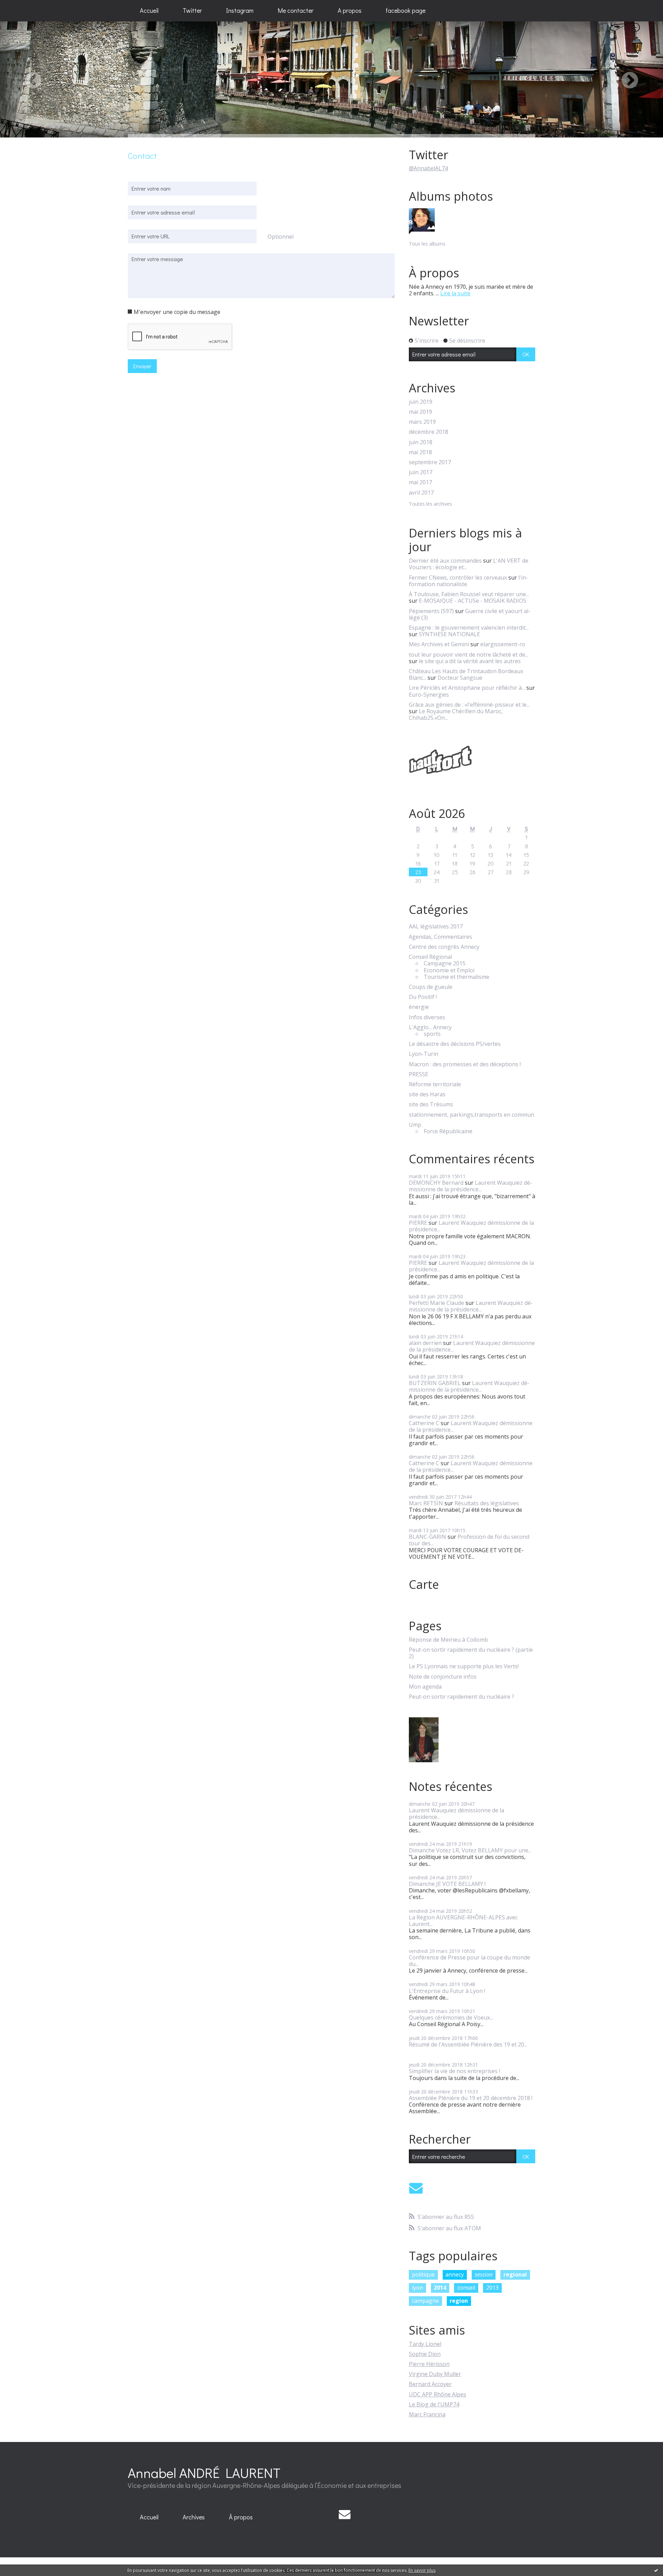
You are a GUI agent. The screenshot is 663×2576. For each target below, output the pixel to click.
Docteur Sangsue (460, 678)
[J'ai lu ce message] (656, 2570)
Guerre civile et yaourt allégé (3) (470, 614)
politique (423, 2274)
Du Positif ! (423, 997)
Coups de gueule (431, 987)
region (459, 2301)
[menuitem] (149, 11)
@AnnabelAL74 (428, 168)
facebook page (406, 10)
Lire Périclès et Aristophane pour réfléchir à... (467, 688)
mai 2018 (420, 452)
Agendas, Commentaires (440, 937)
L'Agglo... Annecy (430, 1027)
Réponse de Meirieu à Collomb (448, 1640)
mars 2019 (422, 422)
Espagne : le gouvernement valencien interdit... (469, 628)
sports (432, 1034)
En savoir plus (422, 2570)
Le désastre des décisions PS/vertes (455, 1044)
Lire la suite (455, 293)
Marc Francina (427, 2414)
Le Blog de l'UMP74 (434, 2404)
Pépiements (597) (431, 611)
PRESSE (419, 1074)
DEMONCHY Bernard (436, 1183)
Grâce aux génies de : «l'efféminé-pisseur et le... (469, 705)
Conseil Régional (430, 957)
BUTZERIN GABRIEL (435, 1383)
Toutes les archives (430, 504)
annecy (455, 2274)
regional (515, 2274)
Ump (415, 1125)
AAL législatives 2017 (436, 927)
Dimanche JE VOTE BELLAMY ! (447, 1884)
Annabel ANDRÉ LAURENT (204, 2473)
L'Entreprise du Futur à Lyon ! (447, 1991)
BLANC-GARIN (427, 1537)
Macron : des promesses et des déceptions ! (465, 1064)
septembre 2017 (430, 462)
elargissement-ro (503, 644)
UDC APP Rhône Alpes (438, 2394)
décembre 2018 (429, 432)
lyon (417, 2288)
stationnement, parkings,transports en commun (472, 1115)
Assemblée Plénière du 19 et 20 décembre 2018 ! (471, 2098)
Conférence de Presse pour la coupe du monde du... (469, 1961)
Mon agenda (425, 1687)
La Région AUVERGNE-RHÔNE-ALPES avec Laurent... (463, 1921)
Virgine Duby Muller (435, 2374)
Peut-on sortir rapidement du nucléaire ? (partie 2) (471, 1653)
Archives (194, 2517)
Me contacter (296, 10)
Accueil (149, 10)
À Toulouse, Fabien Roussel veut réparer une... (469, 594)
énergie (419, 1007)
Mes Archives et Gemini (439, 644)
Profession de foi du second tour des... (469, 1540)
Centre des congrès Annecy (444, 947)
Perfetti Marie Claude (436, 1303)
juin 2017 (421, 472)
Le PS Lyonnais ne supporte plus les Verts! (464, 1666)
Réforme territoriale (435, 1084)
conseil (466, 2288)
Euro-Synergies (429, 695)
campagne (425, 2301)
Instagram (240, 10)
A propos (350, 10)
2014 (440, 2288)
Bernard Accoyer (430, 2384)
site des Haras (427, 1094)
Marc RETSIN (426, 1503)
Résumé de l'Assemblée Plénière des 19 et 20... (468, 2044)
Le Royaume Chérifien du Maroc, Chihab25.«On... (456, 714)
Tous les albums (427, 244)
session (484, 2274)
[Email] (416, 2188)
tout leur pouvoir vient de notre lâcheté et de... (469, 655)
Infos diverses (427, 1017)
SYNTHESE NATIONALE (449, 634)
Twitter (192, 10)
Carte (424, 1584)
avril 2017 (421, 493)
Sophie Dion (425, 2354)
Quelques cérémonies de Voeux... (451, 2017)
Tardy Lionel (425, 2344)
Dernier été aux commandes (445, 561)
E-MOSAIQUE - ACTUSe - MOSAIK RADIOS (473, 601)
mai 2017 (420, 482)
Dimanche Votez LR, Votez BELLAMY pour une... (470, 1850)
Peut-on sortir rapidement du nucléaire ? (462, 1697)
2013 (492, 2288)
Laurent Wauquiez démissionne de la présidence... (470, 1186)
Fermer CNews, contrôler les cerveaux (458, 578)
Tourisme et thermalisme (457, 977)
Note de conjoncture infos (443, 1677)
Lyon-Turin (424, 1054)
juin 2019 (421, 402)
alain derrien (425, 1343)
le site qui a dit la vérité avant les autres (470, 661)
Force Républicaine (448, 1131)
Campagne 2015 (445, 963)
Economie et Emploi (449, 970)
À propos (241, 2517)
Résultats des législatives (487, 1503)
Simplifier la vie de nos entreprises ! (454, 2071)
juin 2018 (421, 442)
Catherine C (424, 1423)
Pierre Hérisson (429, 2364)
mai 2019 (420, 412)
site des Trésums (431, 1104)
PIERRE (418, 1223)
